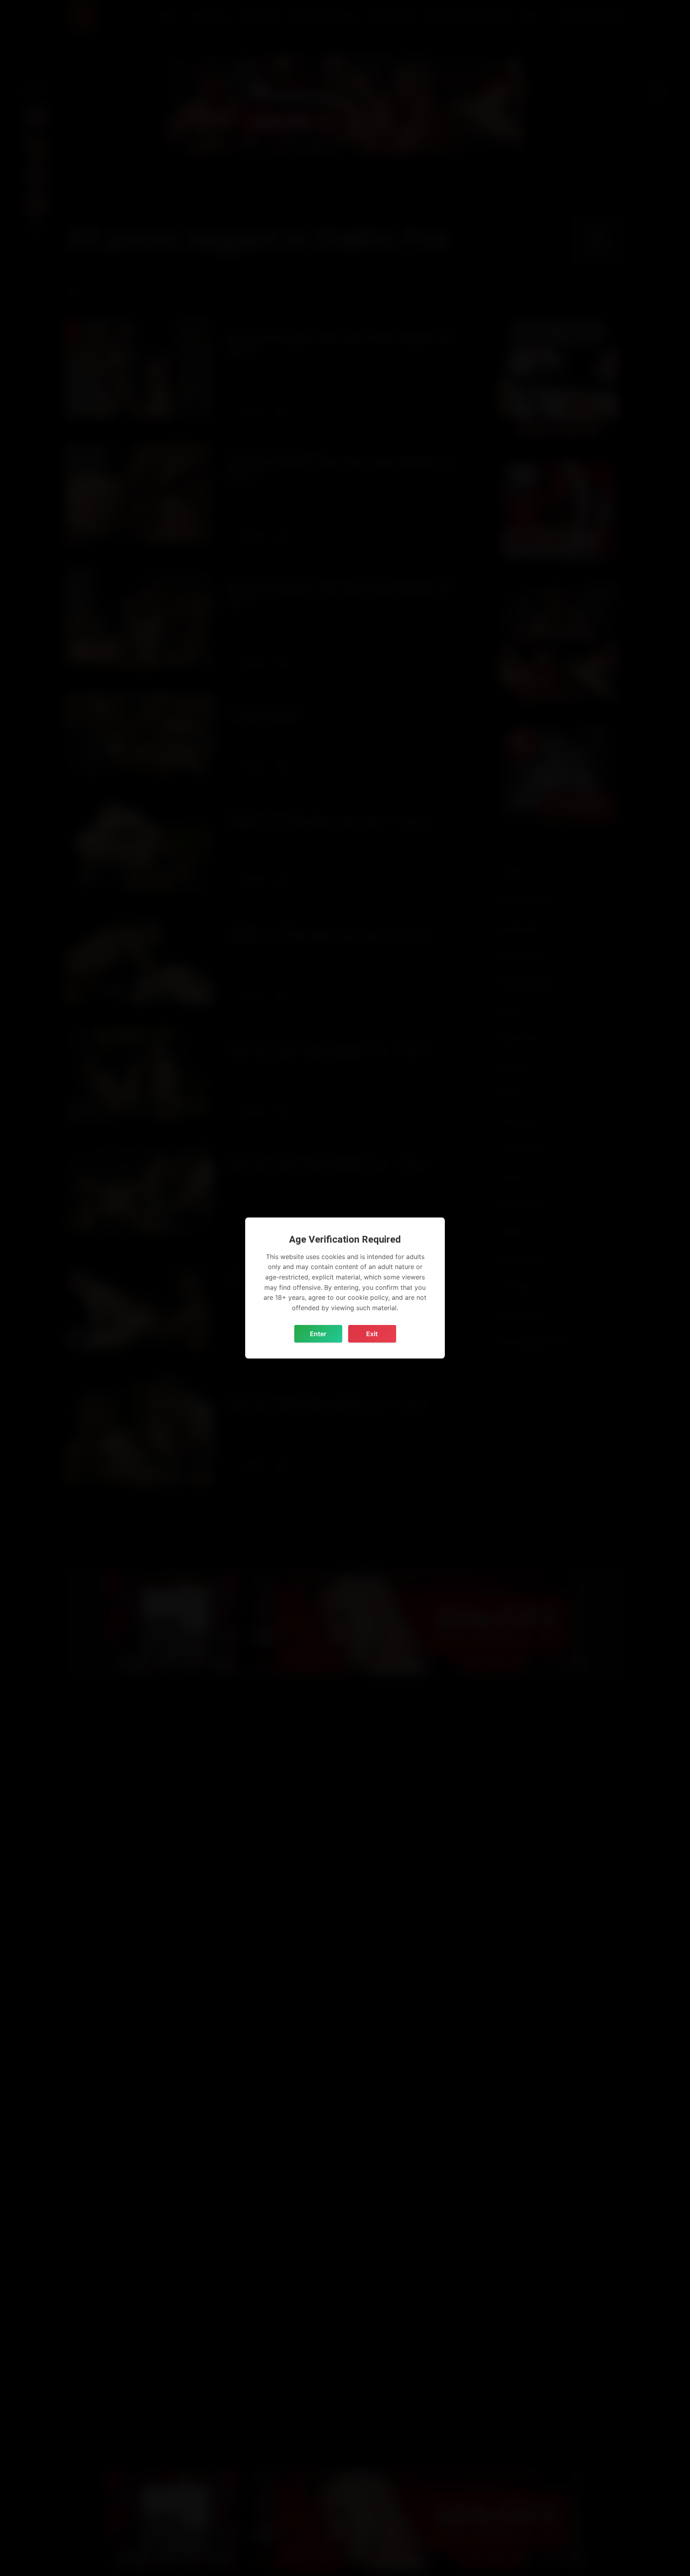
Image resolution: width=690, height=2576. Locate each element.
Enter (318, 1334)
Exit (372, 1334)
